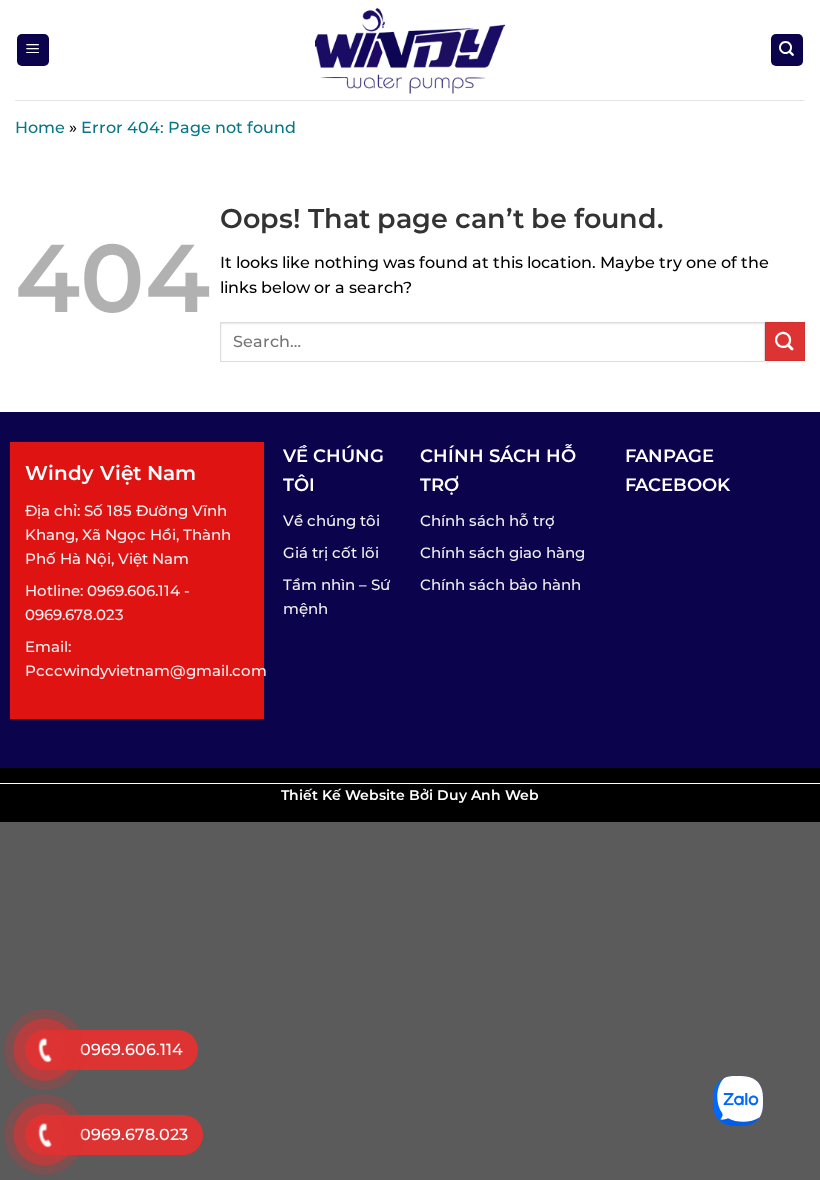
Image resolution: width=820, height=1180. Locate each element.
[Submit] (785, 341)
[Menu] (33, 50)
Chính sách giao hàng (502, 552)
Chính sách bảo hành (500, 584)
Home (40, 127)
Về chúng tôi (331, 520)
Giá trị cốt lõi (331, 552)
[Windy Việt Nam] (410, 50)
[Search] (787, 50)
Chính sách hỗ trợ (487, 520)
